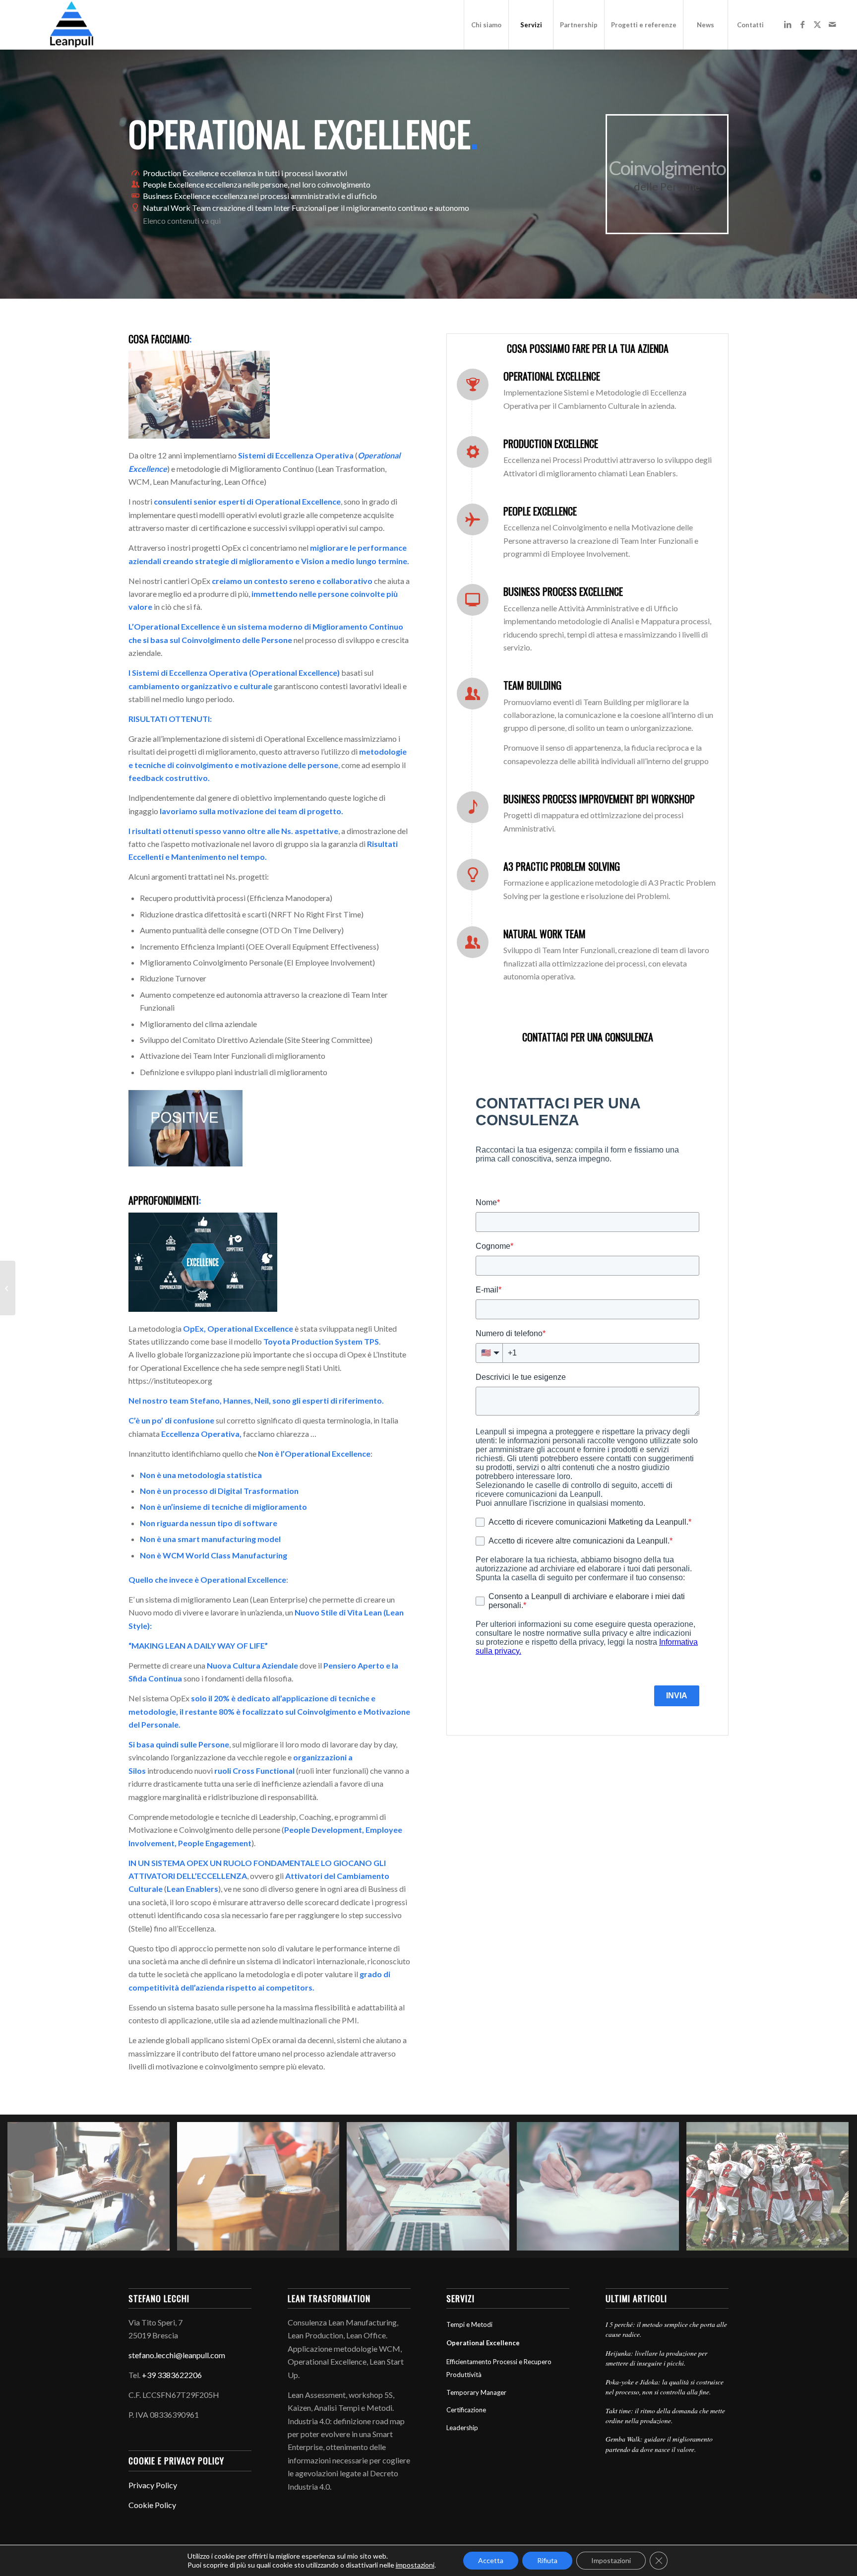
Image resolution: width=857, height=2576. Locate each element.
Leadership (462, 2428)
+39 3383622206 (172, 2375)
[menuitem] (486, 25)
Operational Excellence (483, 2343)
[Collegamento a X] (817, 24)
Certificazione (466, 2410)
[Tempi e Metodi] (8, 1288)
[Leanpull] (71, 25)
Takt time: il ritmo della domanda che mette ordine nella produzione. (665, 2415)
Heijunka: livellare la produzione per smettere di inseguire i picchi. (656, 2358)
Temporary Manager (476, 2392)
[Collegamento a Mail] (832, 24)
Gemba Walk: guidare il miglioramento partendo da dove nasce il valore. (659, 2444)
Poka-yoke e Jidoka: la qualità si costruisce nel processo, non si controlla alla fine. (665, 2387)
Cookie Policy (152, 2505)
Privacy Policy (153, 2485)
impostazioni (415, 2565)
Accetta (491, 2560)
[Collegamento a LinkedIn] (788, 24)
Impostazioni (611, 2560)
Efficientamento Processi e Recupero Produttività (499, 2368)
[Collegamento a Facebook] (802, 24)
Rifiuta (547, 2560)
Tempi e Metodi (469, 2324)
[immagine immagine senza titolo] (92, 2190)
